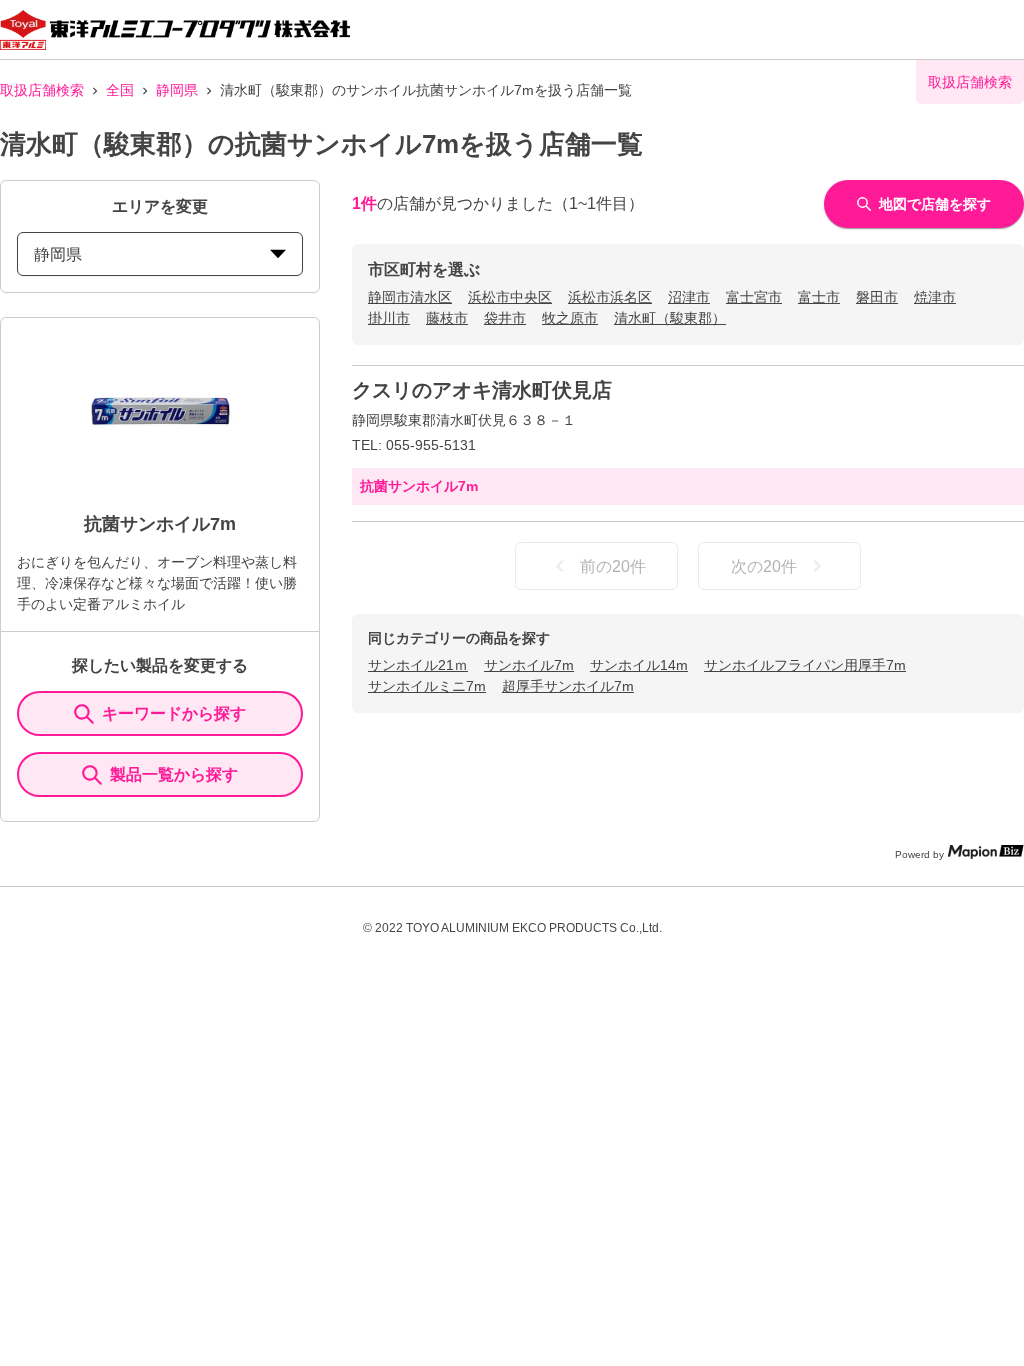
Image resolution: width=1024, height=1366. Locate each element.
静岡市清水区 (410, 297)
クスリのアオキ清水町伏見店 (482, 390)
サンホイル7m (529, 665)
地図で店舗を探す (935, 204)
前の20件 (613, 566)
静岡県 (177, 90)
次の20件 (764, 566)
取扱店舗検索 (42, 90)
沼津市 (689, 297)
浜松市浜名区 (610, 297)
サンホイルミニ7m (427, 686)
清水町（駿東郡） (670, 318)
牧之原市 (570, 318)
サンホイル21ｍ (418, 665)
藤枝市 (447, 318)
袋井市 (505, 318)
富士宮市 (754, 297)
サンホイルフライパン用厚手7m (805, 665)
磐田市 (877, 297)
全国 (120, 90)
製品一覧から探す (174, 774)
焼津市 (935, 297)
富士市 (819, 297)
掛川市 (389, 318)
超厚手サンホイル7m (568, 686)
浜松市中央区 (510, 297)
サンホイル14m (639, 665)
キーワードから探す (174, 713)
